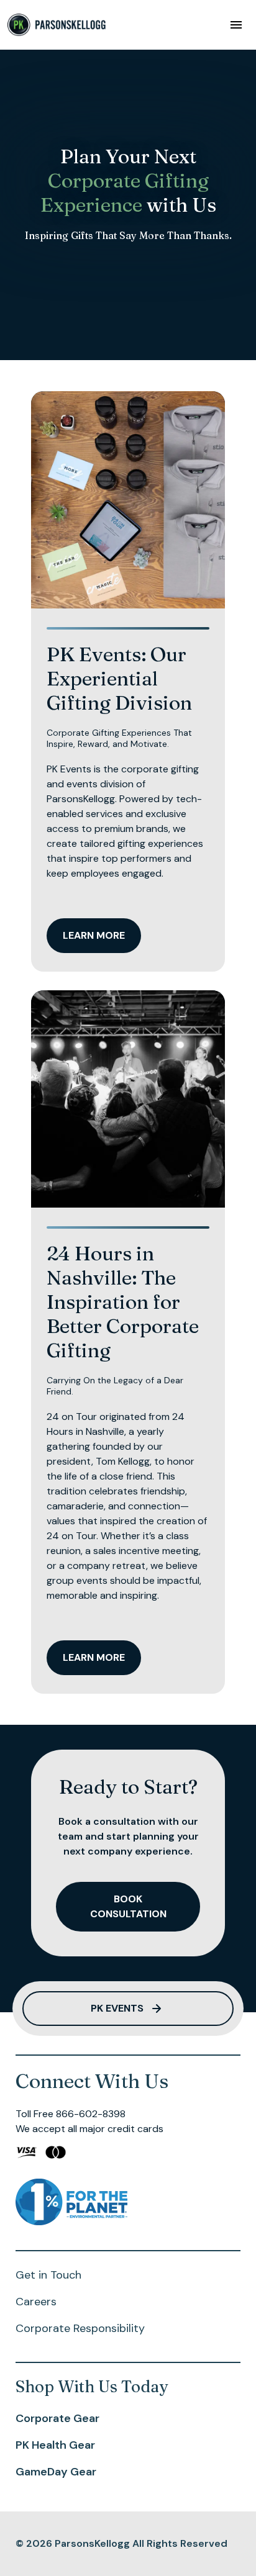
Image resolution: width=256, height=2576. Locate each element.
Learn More (94, 935)
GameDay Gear (56, 2472)
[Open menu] (236, 25)
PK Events (117, 2008)
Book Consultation (128, 1906)
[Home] (57, 25)
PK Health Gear (55, 2445)
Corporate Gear (57, 2418)
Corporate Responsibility (80, 2328)
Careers (36, 2302)
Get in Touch (48, 2275)
